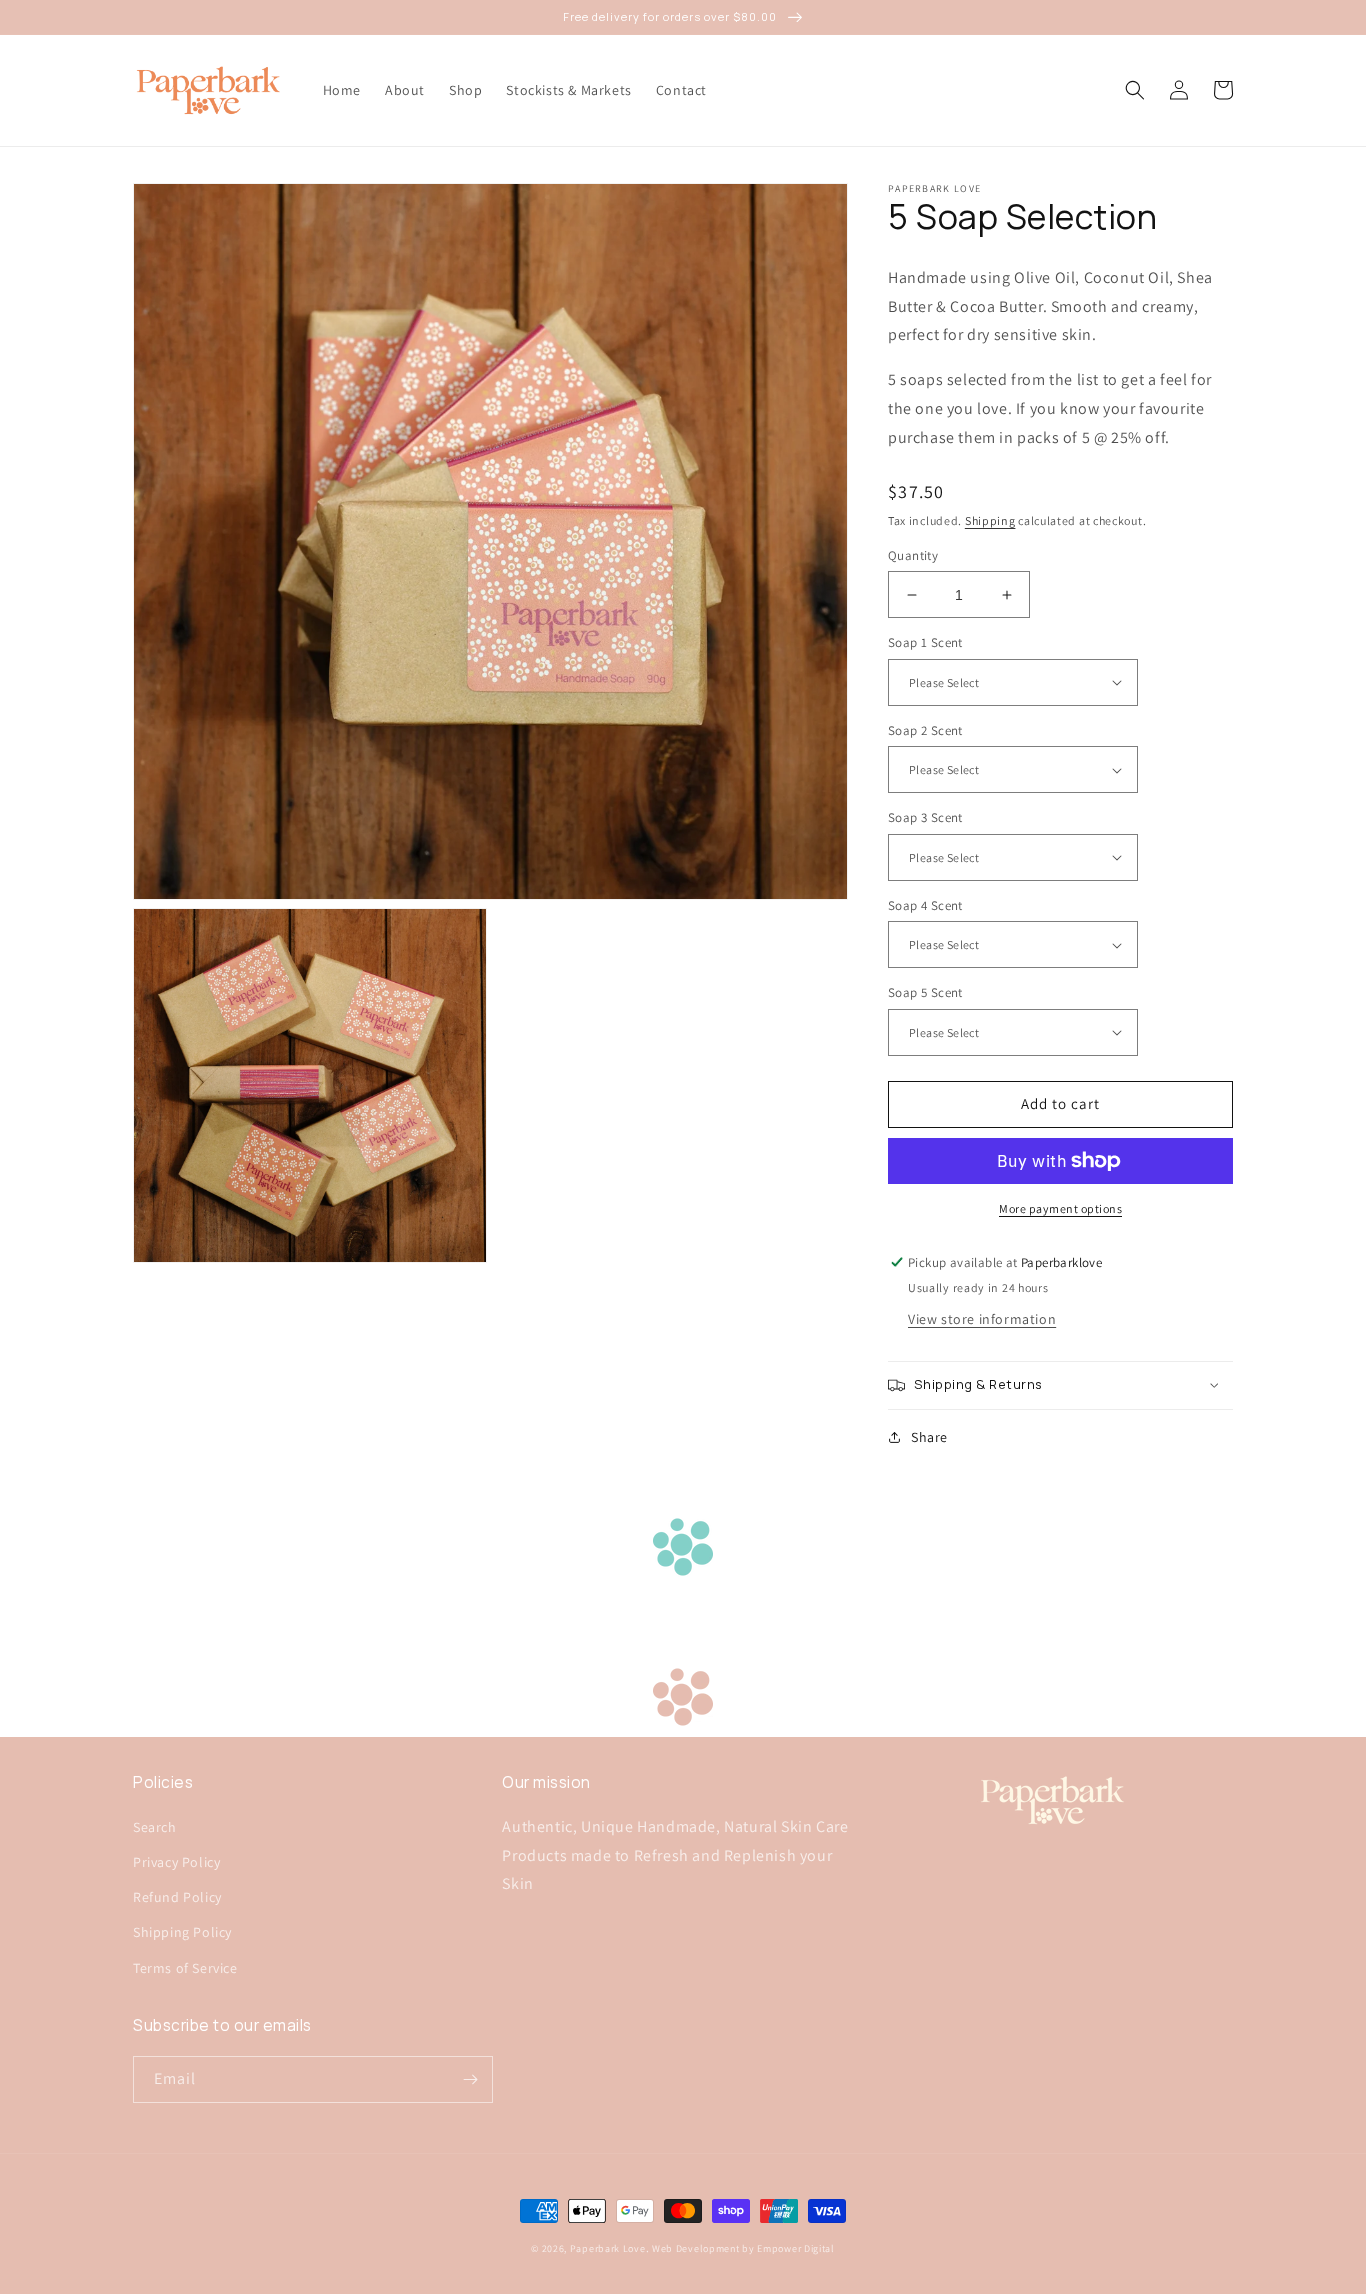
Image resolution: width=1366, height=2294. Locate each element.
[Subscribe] (470, 2079)
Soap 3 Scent (925, 817)
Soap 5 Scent (925, 992)
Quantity (913, 555)
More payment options (1060, 1208)
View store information (982, 1319)
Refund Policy (177, 1897)
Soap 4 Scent (925, 905)
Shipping (990, 520)
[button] (1135, 90)
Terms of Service (185, 1968)
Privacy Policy (176, 1862)
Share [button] (929, 1437)
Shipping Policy (182, 1932)
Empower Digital (796, 2248)
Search (155, 1827)
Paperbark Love (608, 2248)
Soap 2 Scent (925, 730)
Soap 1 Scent (925, 642)
